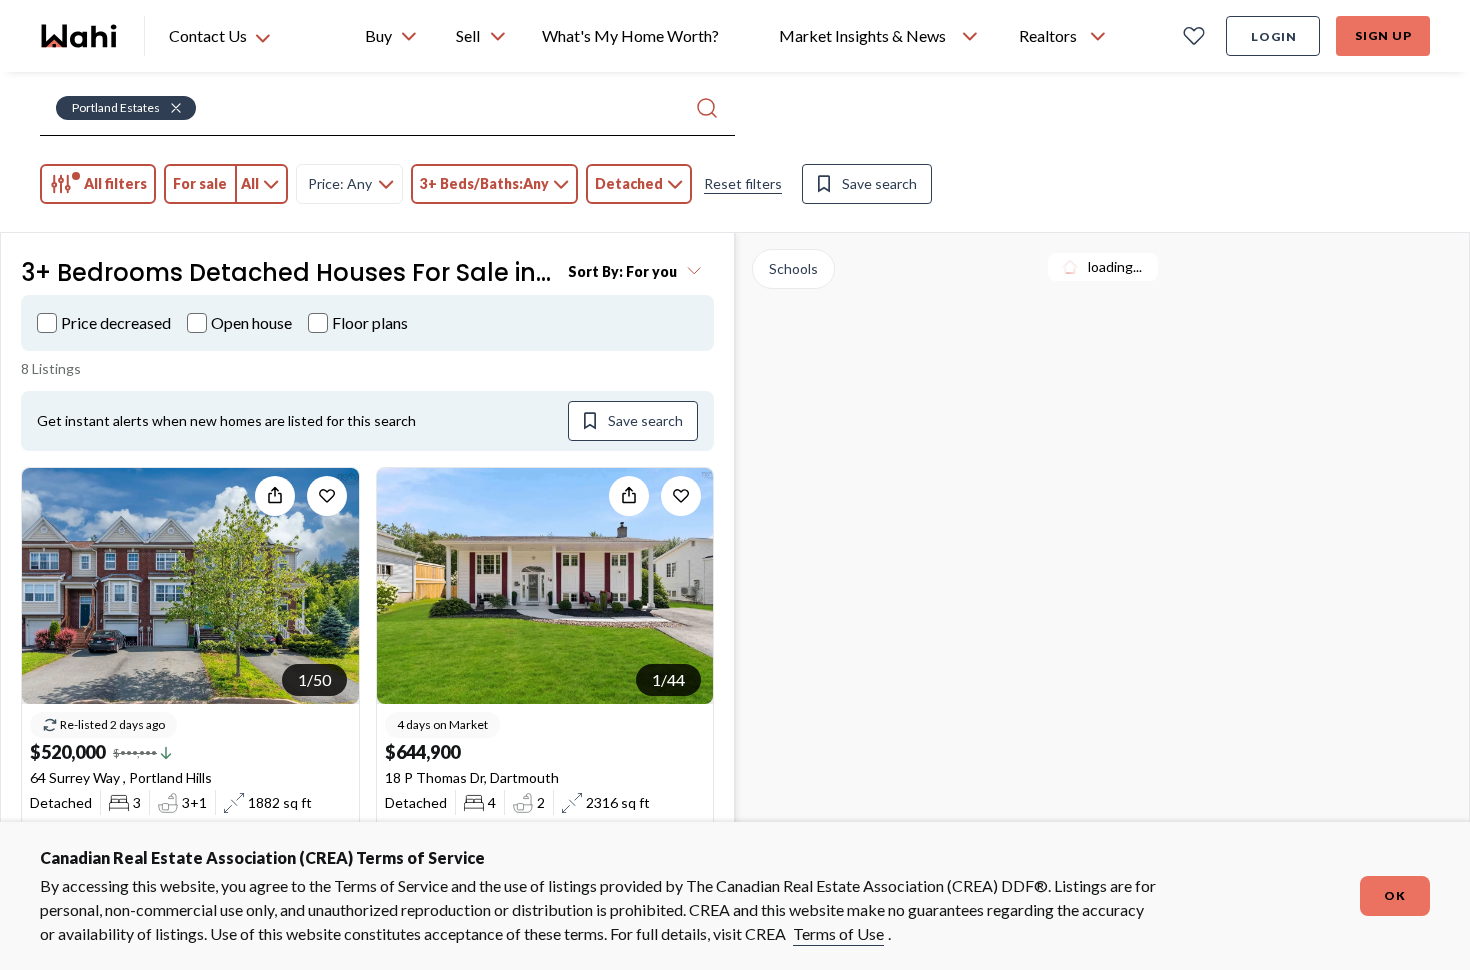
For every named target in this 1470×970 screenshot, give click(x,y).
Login (1274, 36)
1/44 (668, 679)
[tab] (98, 184)
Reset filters (743, 183)
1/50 (314, 679)
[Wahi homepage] (80, 36)
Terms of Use (838, 933)
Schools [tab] (793, 268)
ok (1395, 895)
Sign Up (1383, 35)
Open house (251, 322)
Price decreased (116, 322)
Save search (879, 183)
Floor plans (370, 322)
